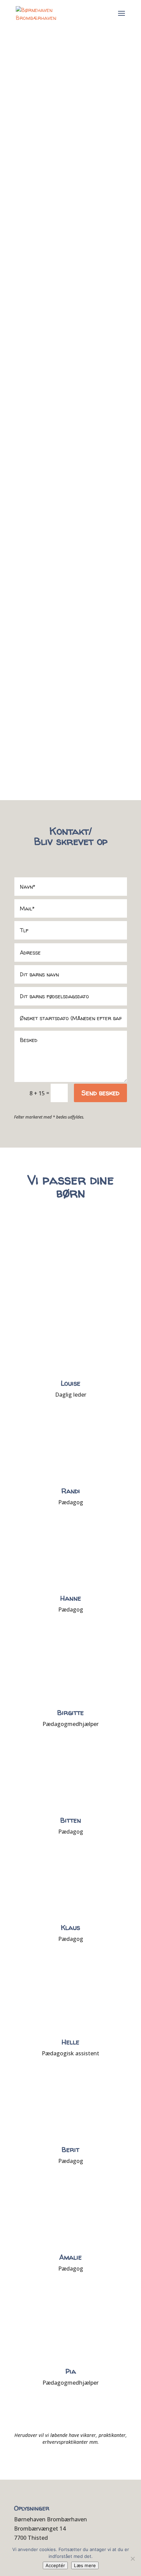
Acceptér (55, 2565)
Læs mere (85, 2565)
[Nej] (132, 2559)
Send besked (100, 1093)
